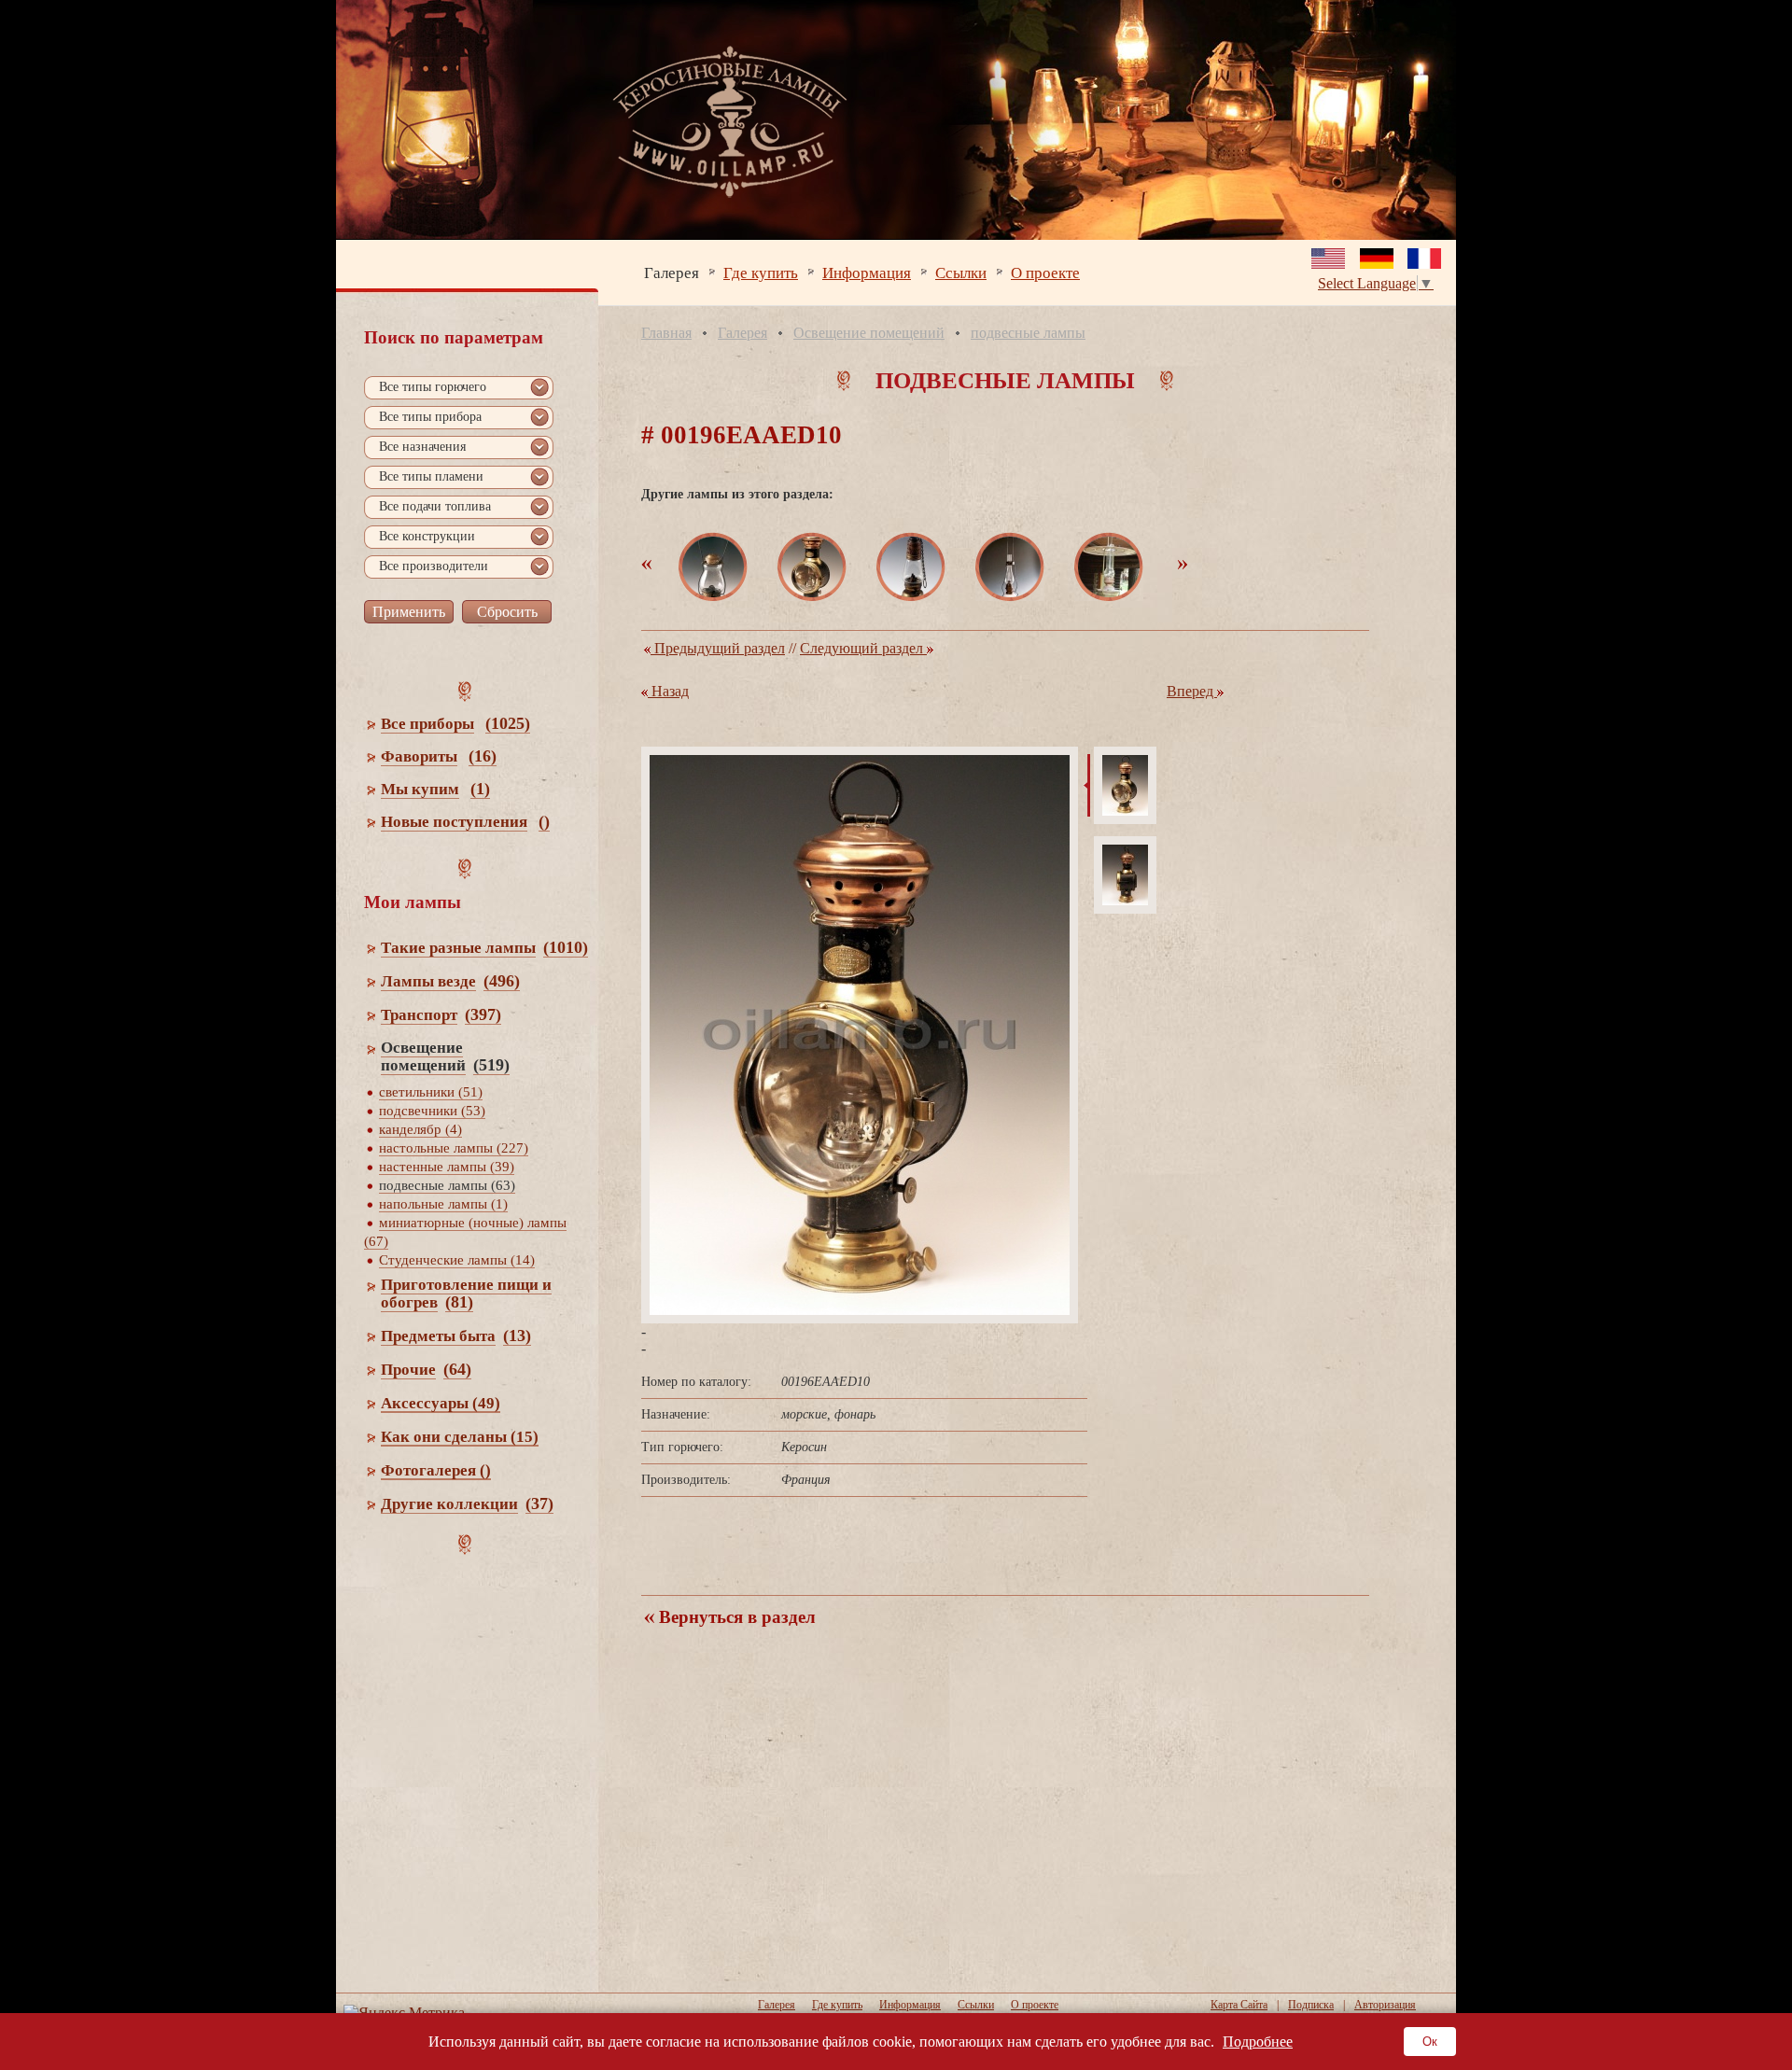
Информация (867, 272)
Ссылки (961, 272)
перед (1192, 691)
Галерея (672, 272)
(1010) (566, 947)
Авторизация (1385, 2005)
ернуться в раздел (735, 1617)
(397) (483, 1014)
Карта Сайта (1239, 2005)
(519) (491, 1065)
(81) (459, 1302)
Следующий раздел (863, 648)
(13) (517, 1336)
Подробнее (1258, 2042)
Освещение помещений (869, 333)
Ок (1430, 2042)
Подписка (1311, 2005)
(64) (457, 1369)
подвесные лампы (1028, 333)
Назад (668, 691)
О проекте (1045, 272)
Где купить (761, 272)
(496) (502, 981)
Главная (666, 333)
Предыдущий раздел (718, 648)
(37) (539, 1504)
